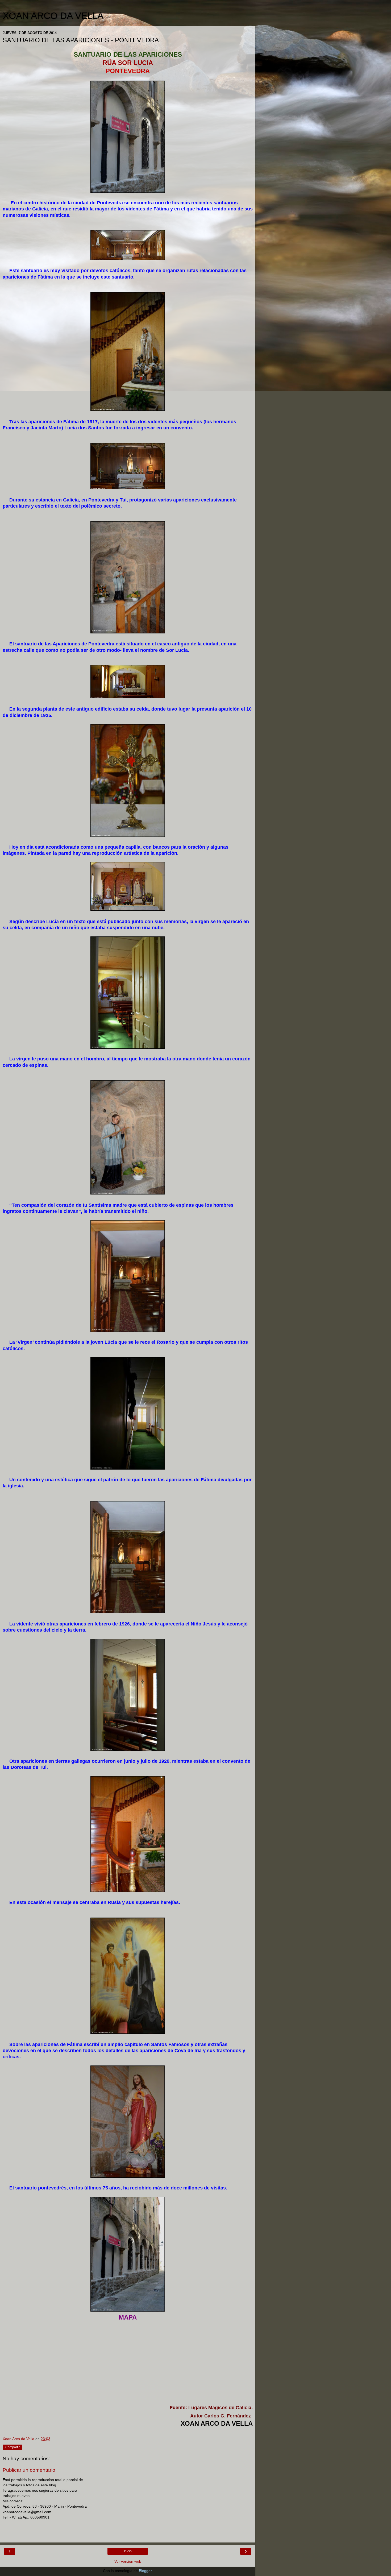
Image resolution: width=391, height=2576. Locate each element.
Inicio (128, 2551)
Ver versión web (128, 2561)
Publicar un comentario (29, 2470)
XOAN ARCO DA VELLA (53, 16)
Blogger (145, 2571)
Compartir (13, 2447)
